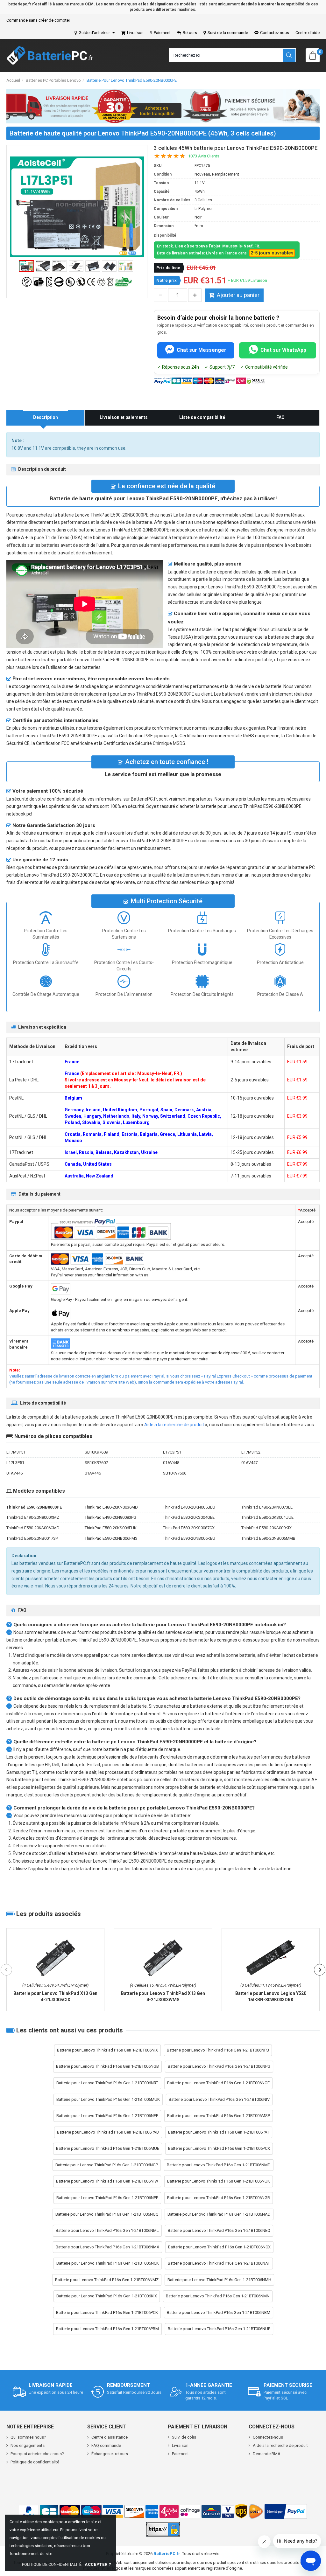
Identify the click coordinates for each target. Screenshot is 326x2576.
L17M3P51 (16, 1452)
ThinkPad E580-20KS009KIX (266, 1528)
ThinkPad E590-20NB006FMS (111, 1538)
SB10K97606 (175, 1473)
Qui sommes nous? (28, 2437)
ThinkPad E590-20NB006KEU (189, 1538)
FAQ (280, 417)
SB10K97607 (96, 1463)
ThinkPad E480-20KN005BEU (189, 1507)
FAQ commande (106, 2445)
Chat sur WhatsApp (283, 350)
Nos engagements (28, 2445)
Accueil (13, 80)
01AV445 (14, 1473)
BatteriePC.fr (167, 2554)
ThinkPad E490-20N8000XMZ (33, 1517)
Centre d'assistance (110, 2437)
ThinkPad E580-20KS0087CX (189, 1528)
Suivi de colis (184, 2437)
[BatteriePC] (50, 55)
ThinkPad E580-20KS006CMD (33, 1528)
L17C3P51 (172, 1452)
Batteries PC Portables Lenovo (53, 80)
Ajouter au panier (238, 295)
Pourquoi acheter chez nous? (37, 2454)
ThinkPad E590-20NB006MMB (268, 1538)
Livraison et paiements (124, 417)
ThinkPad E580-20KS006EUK (111, 1528)
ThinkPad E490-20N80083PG (110, 1517)
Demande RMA (267, 2454)
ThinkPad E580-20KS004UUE (267, 1517)
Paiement (162, 33)
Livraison (135, 33)
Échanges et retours (110, 2454)
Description (46, 417)
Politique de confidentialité (35, 2462)
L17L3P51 (15, 1463)
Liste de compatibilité (202, 417)
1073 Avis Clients (204, 156)
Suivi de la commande (228, 33)
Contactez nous (275, 33)
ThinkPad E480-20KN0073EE (267, 1507)
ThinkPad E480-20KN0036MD (111, 1507)
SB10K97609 (96, 1452)
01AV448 (171, 1463)
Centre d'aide (308, 33)
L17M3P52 (251, 1452)
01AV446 (93, 1473)
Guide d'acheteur (94, 33)
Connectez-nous (268, 2437)
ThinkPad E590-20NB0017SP (32, 1538)
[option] (77, 207)
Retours (190, 33)
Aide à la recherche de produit (174, 1425)
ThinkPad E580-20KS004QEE (189, 1517)
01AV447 (249, 1463)
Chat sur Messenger (202, 350)
